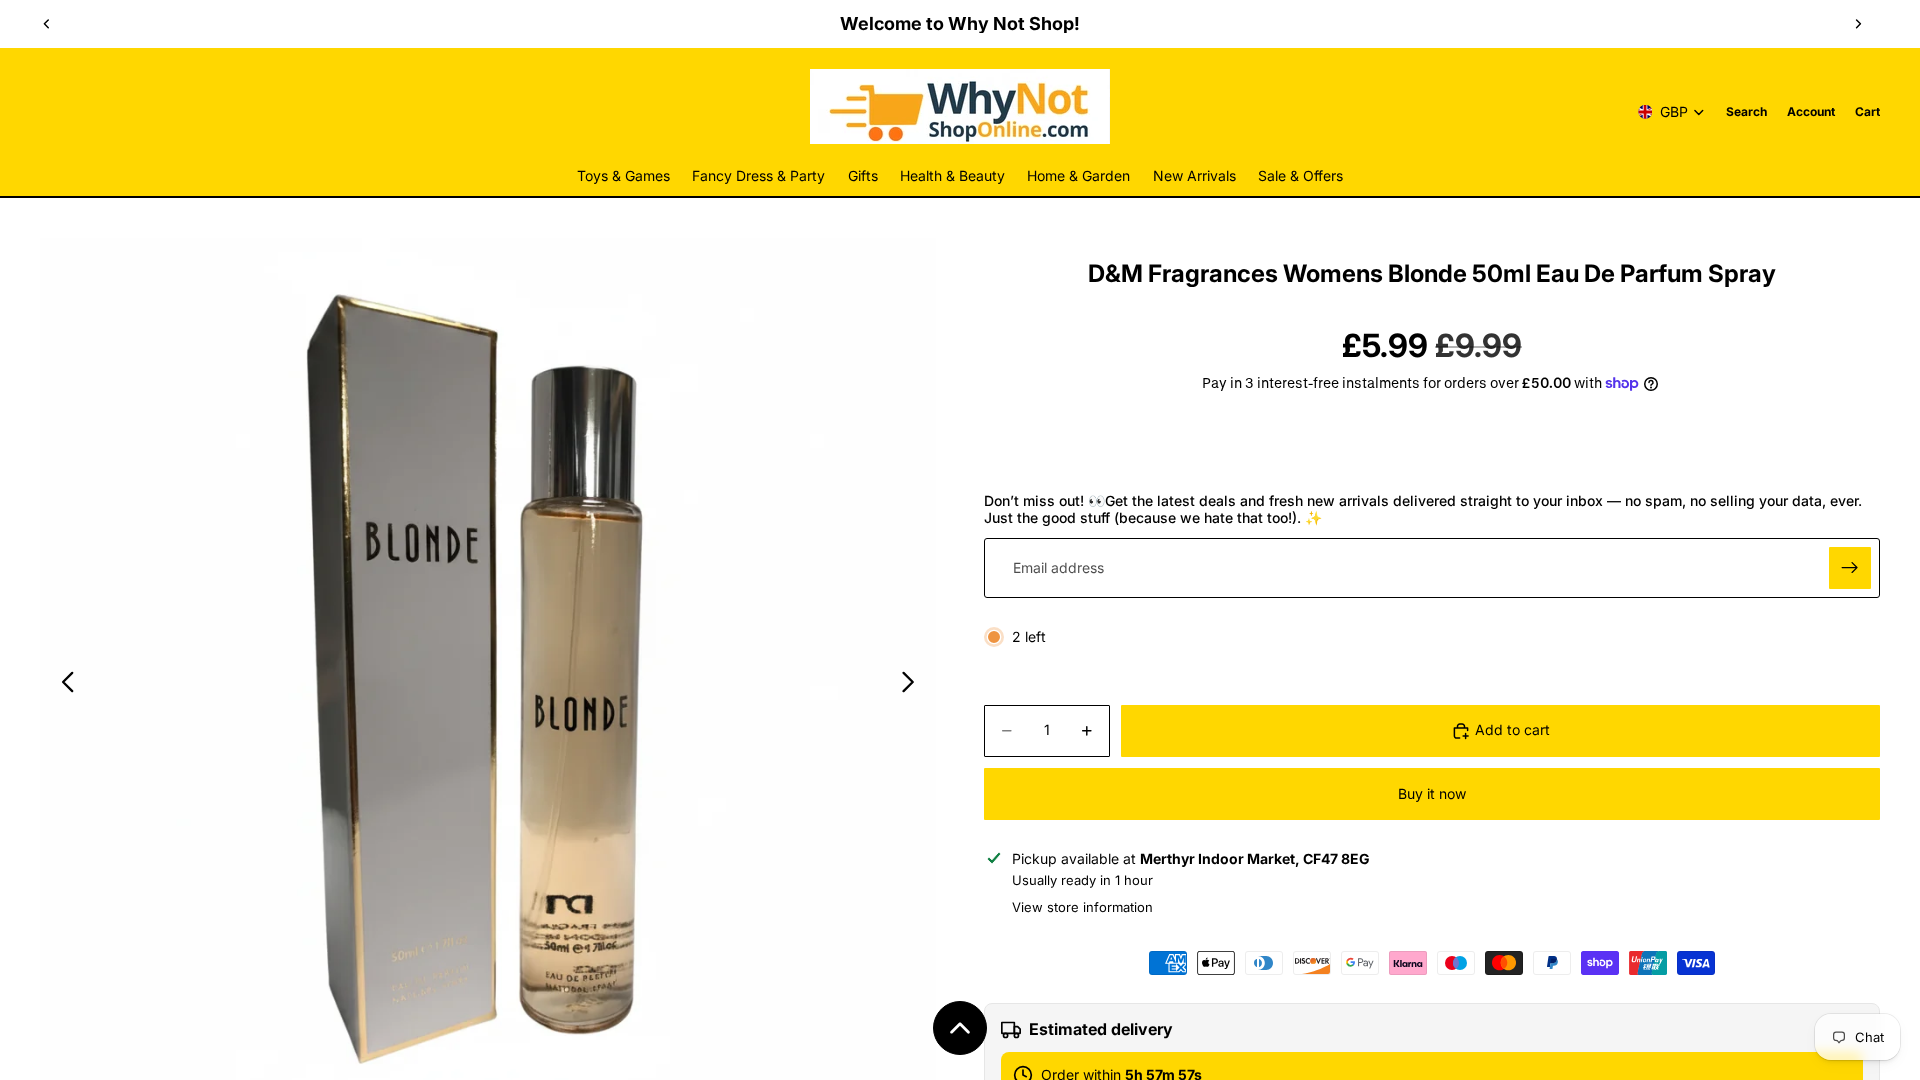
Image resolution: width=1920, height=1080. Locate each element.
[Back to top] (960, 1028)
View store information (1082, 907)
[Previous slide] (47, 24)
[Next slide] (1858, 24)
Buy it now (1432, 793)
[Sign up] (1850, 568)
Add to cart (1512, 729)
